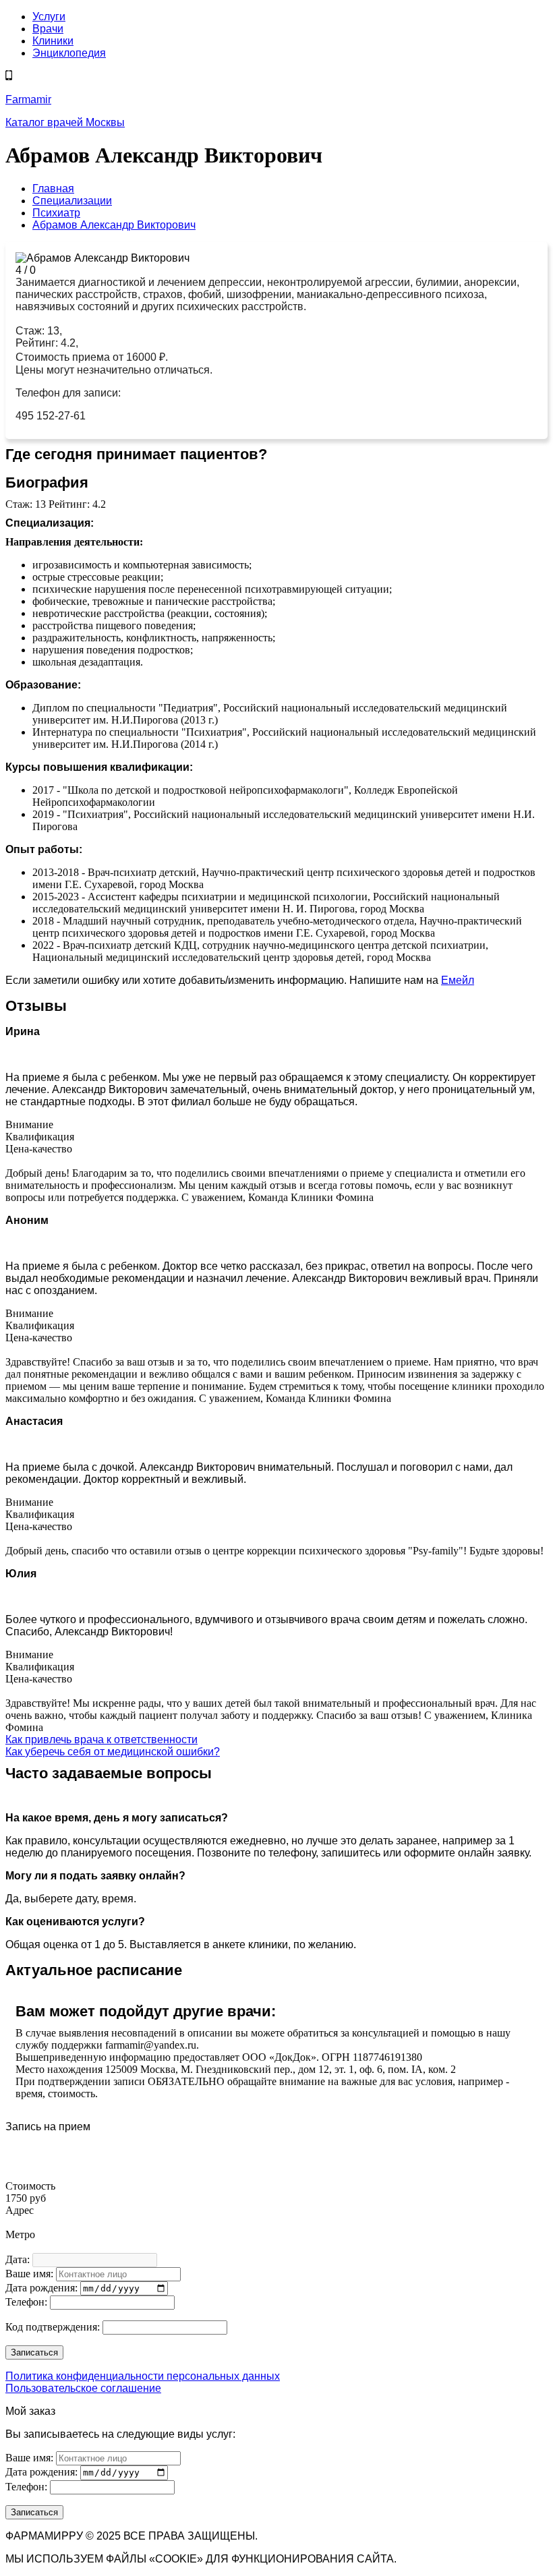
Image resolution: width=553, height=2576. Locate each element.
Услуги (49, 17)
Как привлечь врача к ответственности (101, 1739)
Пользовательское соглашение (83, 2388)
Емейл (458, 980)
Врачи (48, 29)
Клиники (53, 41)
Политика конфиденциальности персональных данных (143, 2376)
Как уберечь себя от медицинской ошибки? (113, 1752)
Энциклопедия (69, 53)
